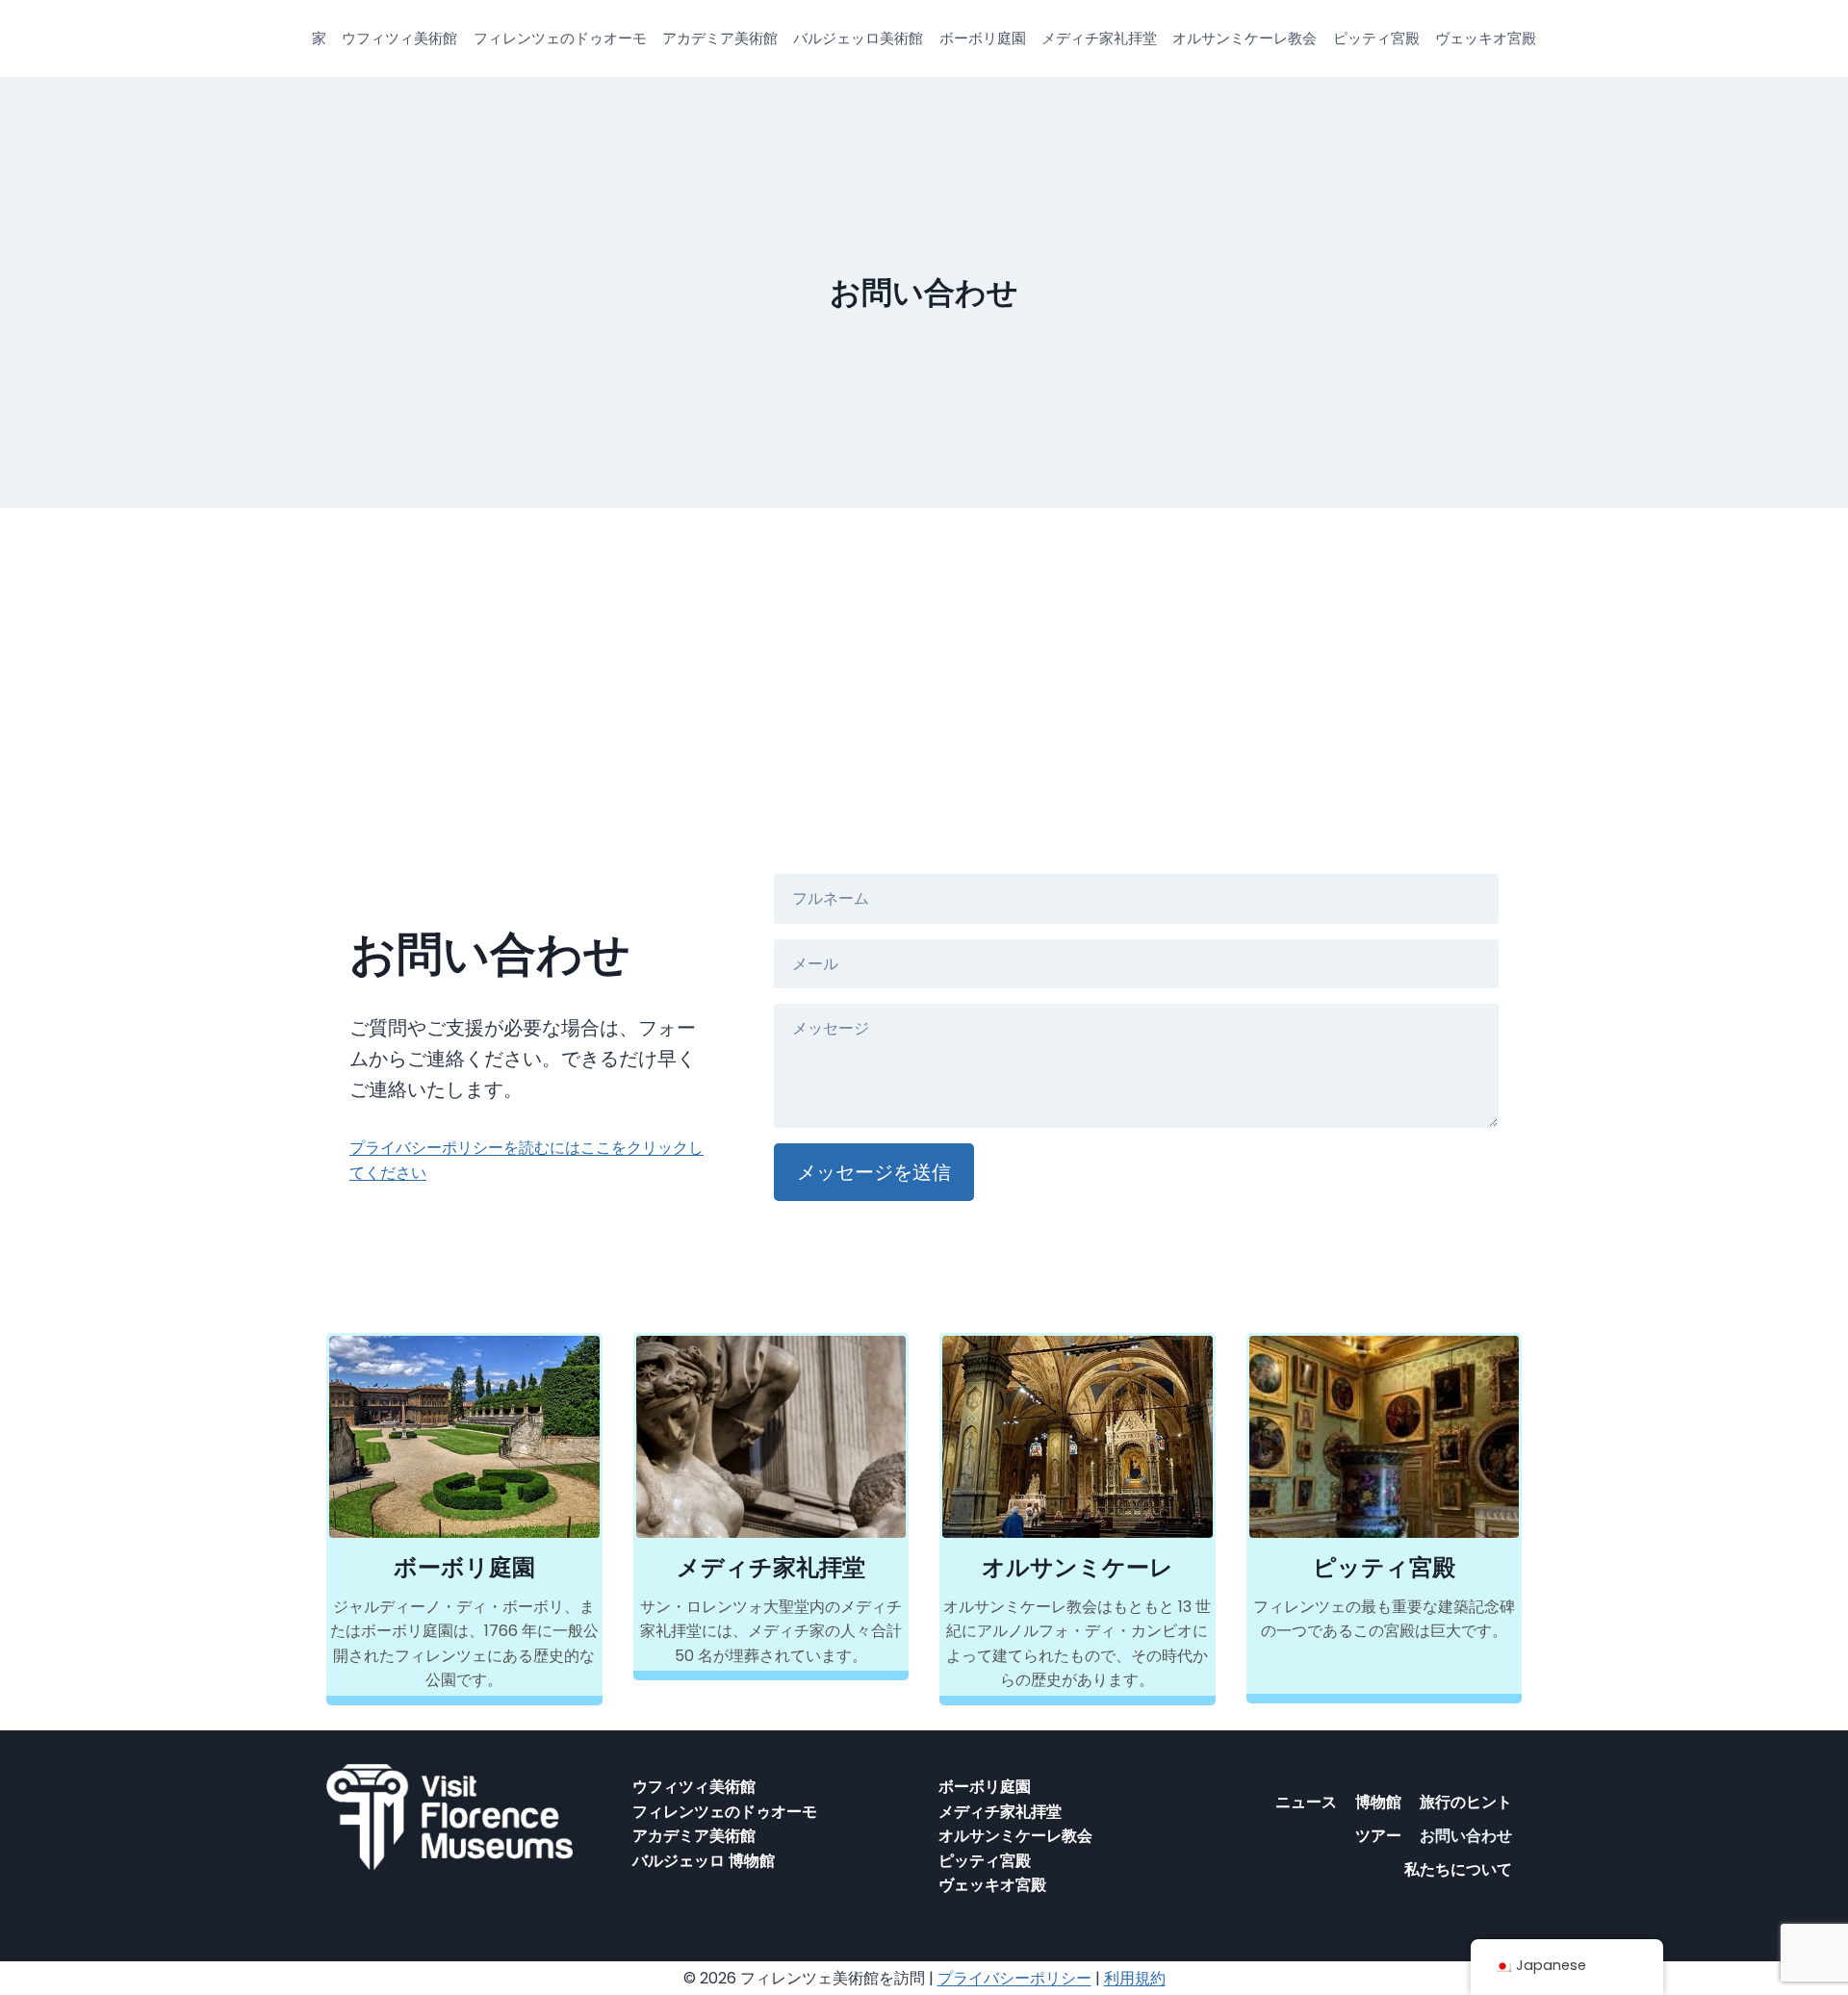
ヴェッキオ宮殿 (1486, 38)
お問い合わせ (1466, 1836)
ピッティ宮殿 (1376, 38)
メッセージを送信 (874, 1172)
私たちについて (1458, 1869)
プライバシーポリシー (1014, 1978)
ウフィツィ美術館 (399, 38)
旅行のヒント (1466, 1802)
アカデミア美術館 (720, 38)
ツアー (1378, 1836)
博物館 (1378, 1802)
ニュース (1306, 1802)
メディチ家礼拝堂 (1099, 38)
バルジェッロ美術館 (858, 38)
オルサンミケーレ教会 (1245, 38)
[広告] (924, 652)
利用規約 (1135, 1978)
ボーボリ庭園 (983, 38)
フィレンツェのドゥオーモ (560, 38)
